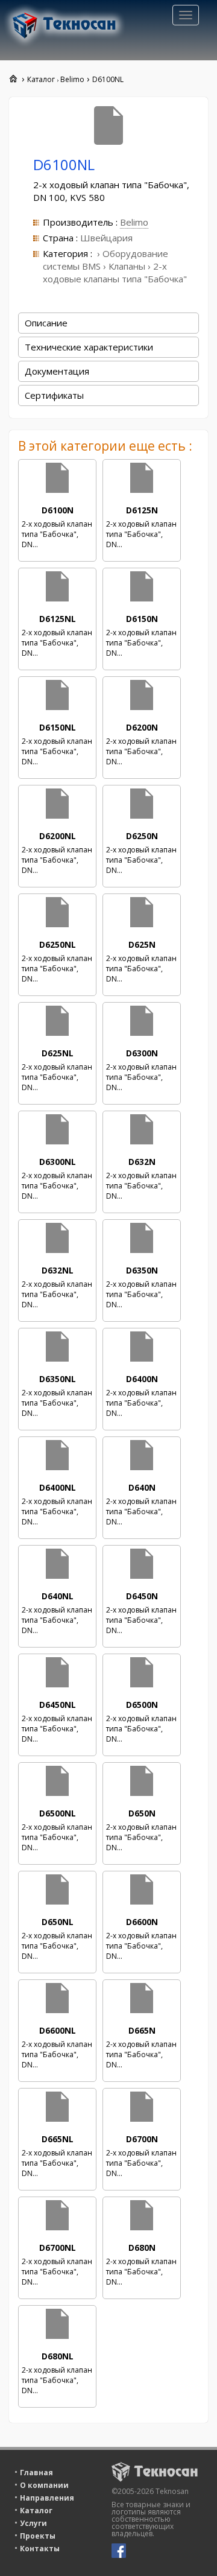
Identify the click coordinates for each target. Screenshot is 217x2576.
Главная (36, 2473)
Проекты (38, 2536)
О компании (44, 2485)
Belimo (134, 222)
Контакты (40, 2549)
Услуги (33, 2523)
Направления (47, 2498)
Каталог (36, 2511)
